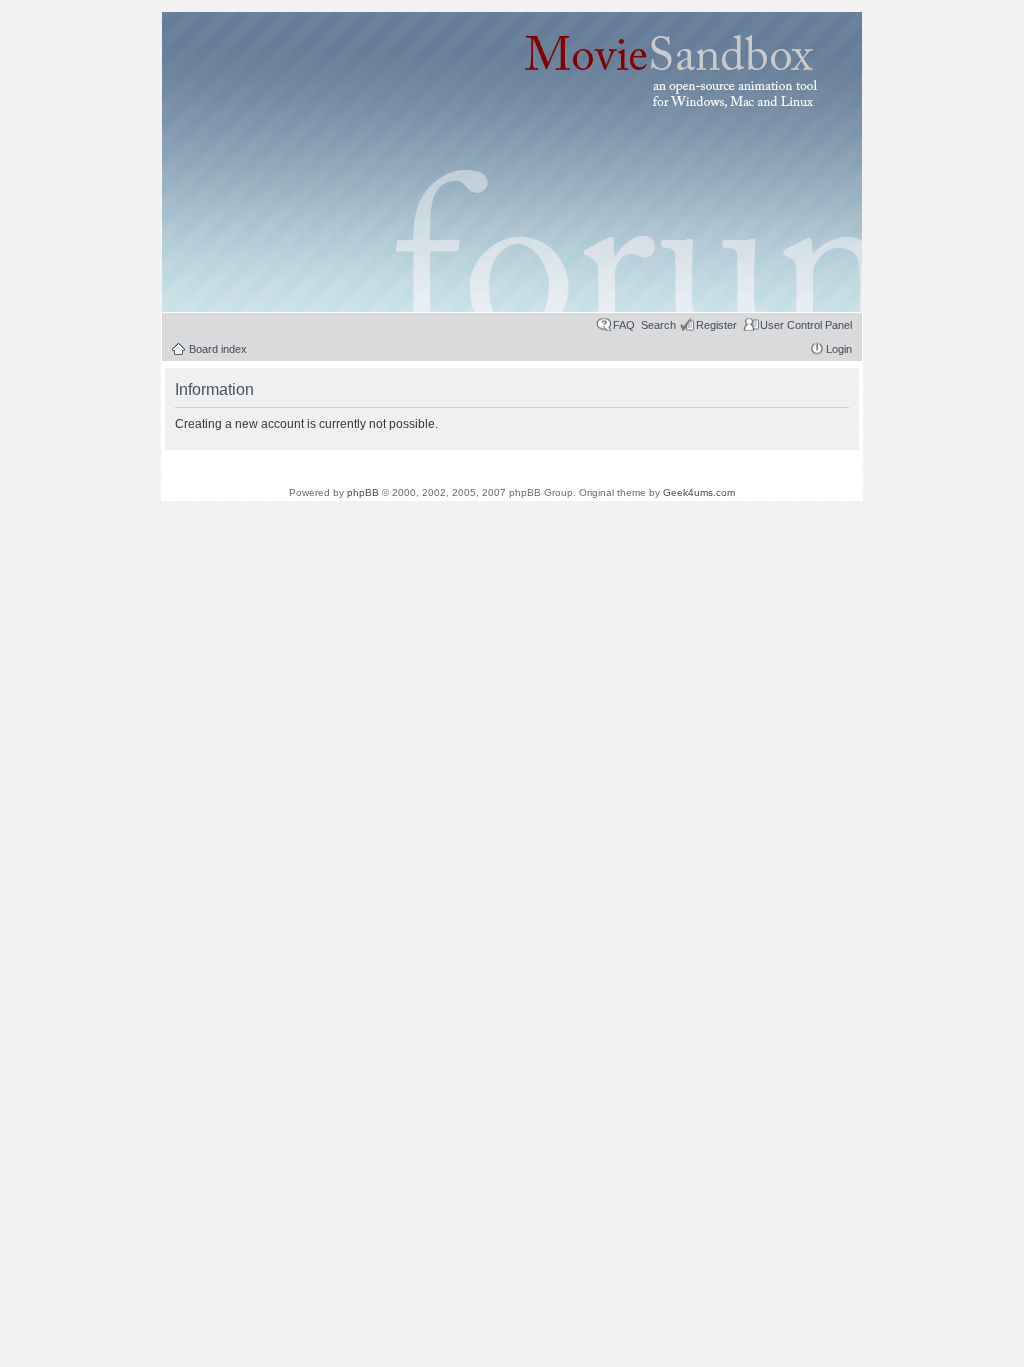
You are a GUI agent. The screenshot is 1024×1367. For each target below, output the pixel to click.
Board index (218, 349)
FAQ (624, 325)
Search (658, 325)
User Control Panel (806, 325)
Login (839, 349)
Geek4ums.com (699, 492)
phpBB (363, 492)
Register (716, 325)
